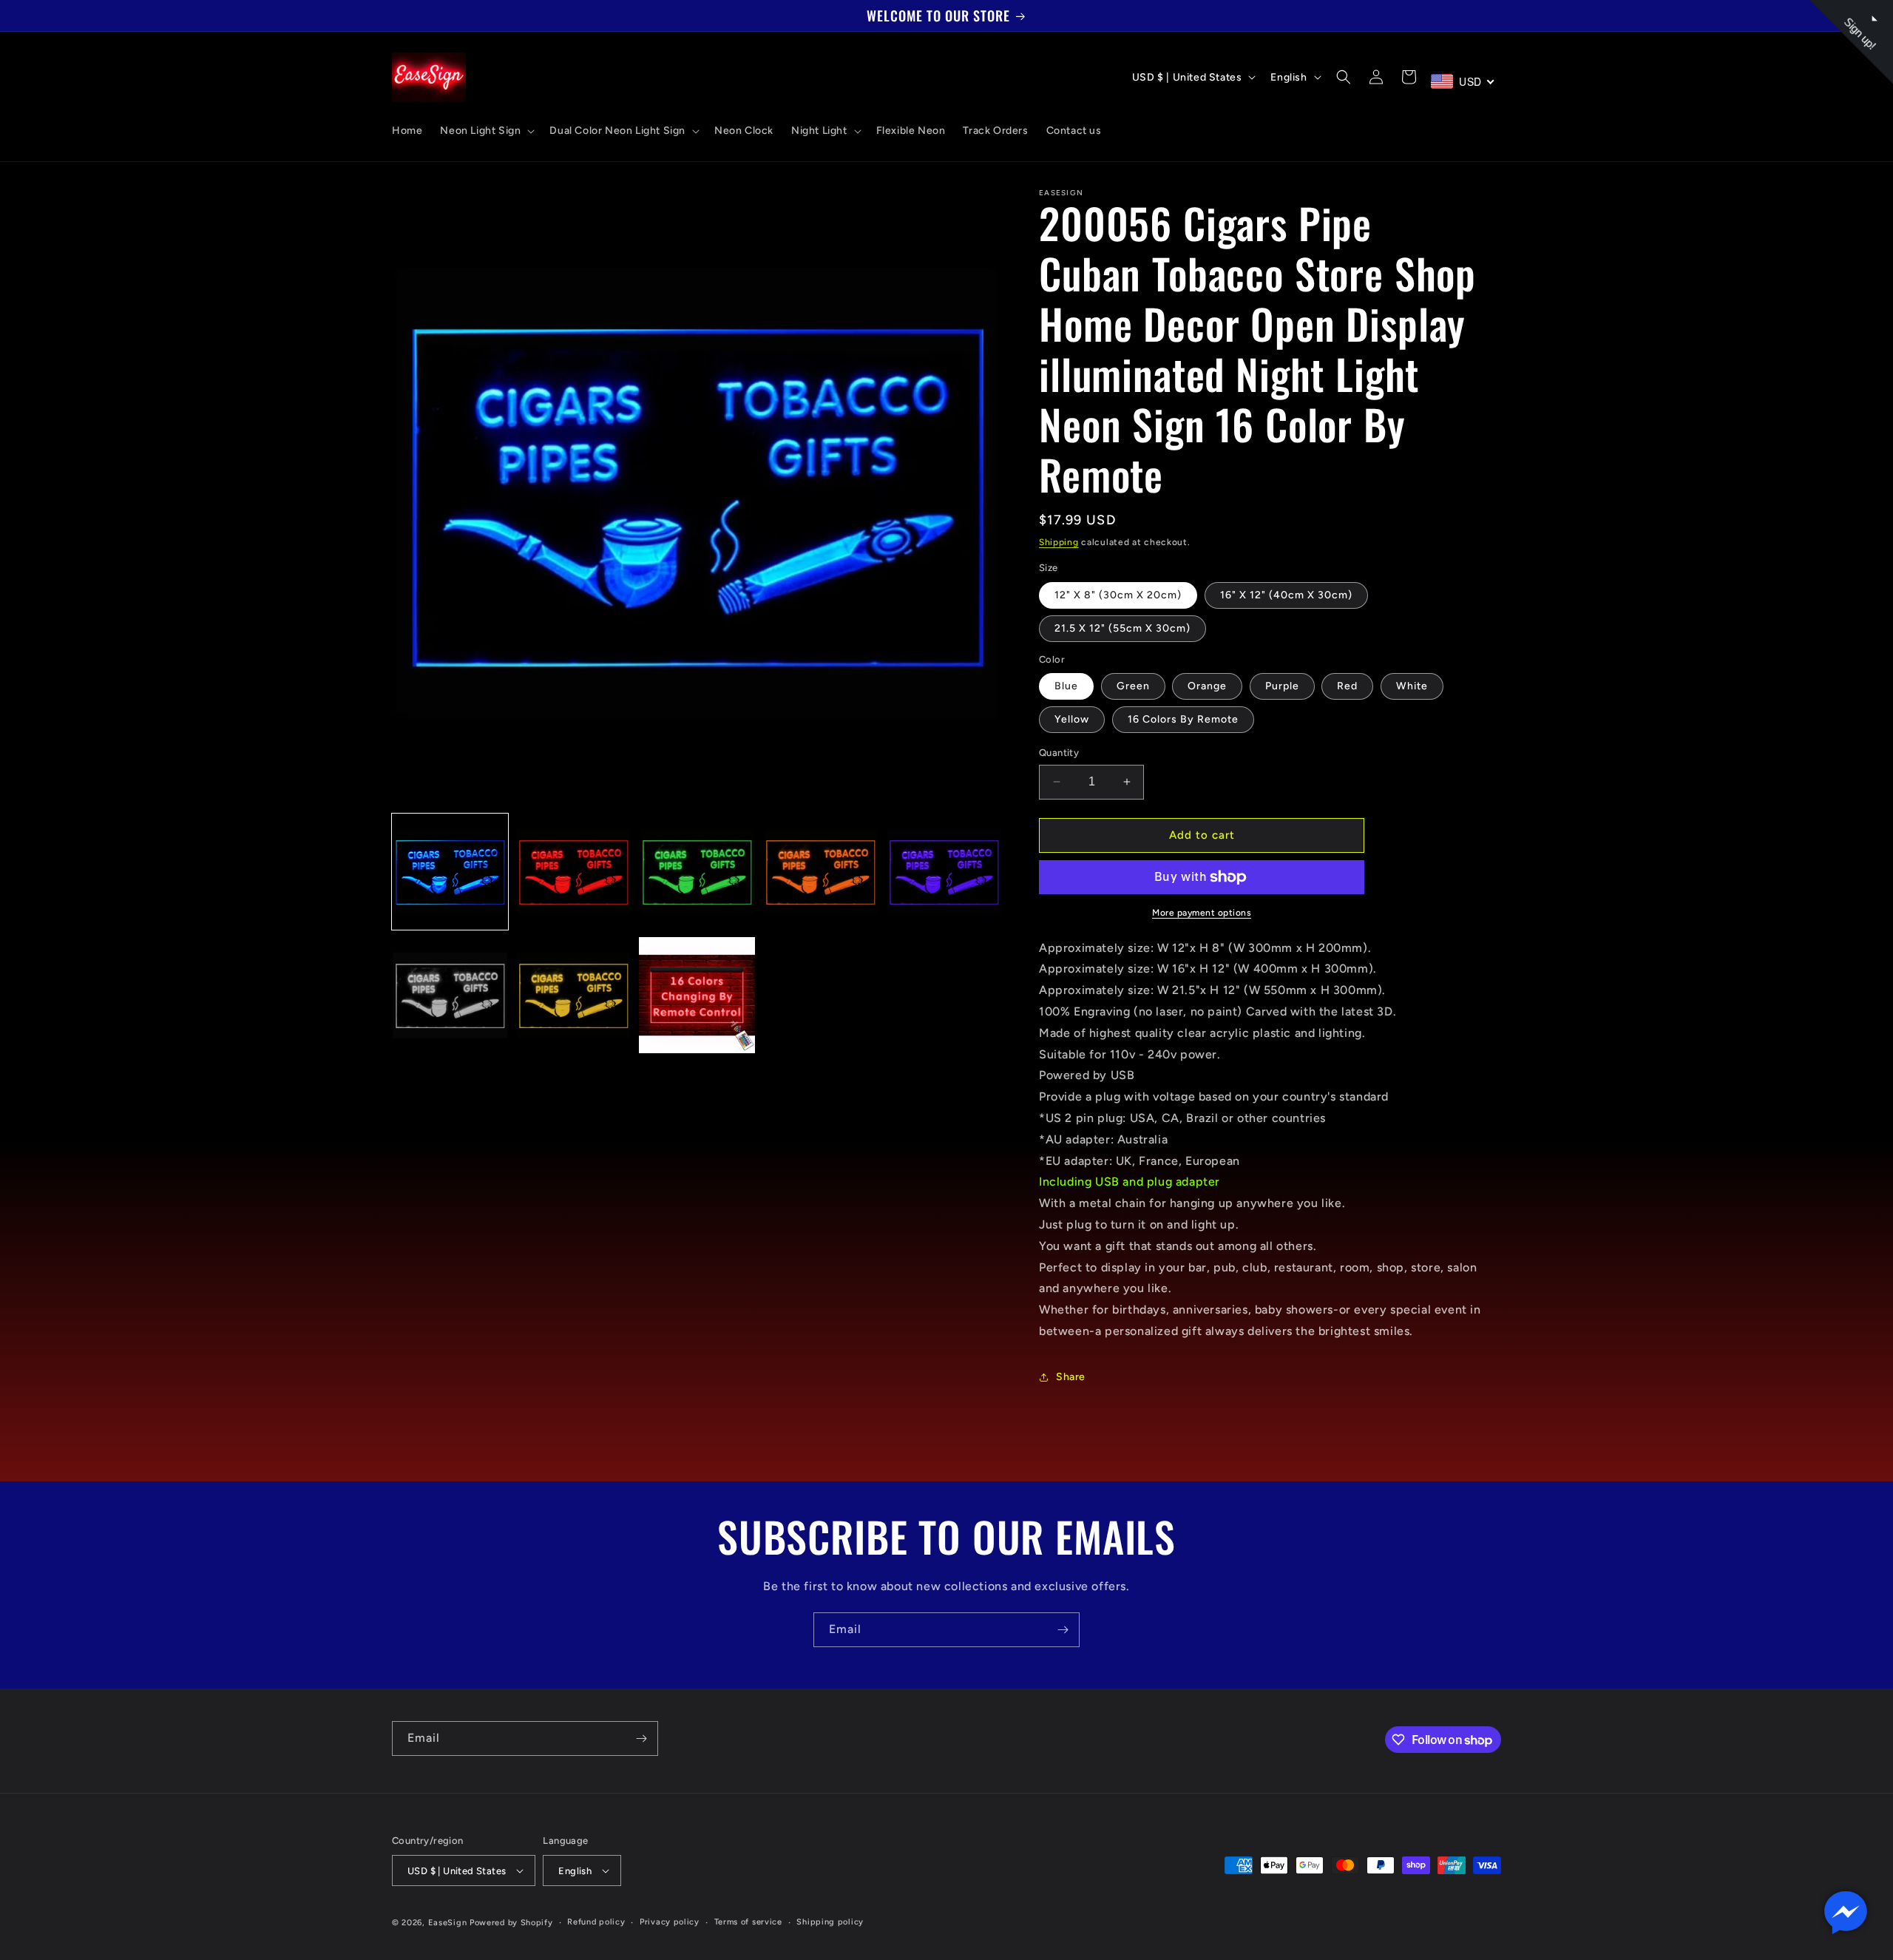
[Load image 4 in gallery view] (820, 872)
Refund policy (596, 1922)
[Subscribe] (1063, 1630)
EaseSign (448, 1923)
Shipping (1059, 542)
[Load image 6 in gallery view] (450, 995)
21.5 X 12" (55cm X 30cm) (1122, 628)
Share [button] (1071, 1377)
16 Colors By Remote (1183, 719)
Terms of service (748, 1922)
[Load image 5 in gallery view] (944, 872)
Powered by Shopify (511, 1923)
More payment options (1202, 913)
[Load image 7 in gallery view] (573, 995)
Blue (1066, 686)
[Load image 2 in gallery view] (573, 872)
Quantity (1059, 753)
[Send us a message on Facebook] (1846, 1913)
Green (1133, 686)
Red (1347, 686)
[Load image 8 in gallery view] (697, 995)
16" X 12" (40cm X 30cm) (1286, 595)
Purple (1282, 686)
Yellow (1072, 719)
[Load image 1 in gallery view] (450, 872)
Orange (1207, 686)
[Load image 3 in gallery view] (697, 872)
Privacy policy (670, 1922)
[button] (486, 131)
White (1412, 686)
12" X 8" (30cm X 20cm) (1118, 595)
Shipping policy (830, 1922)
